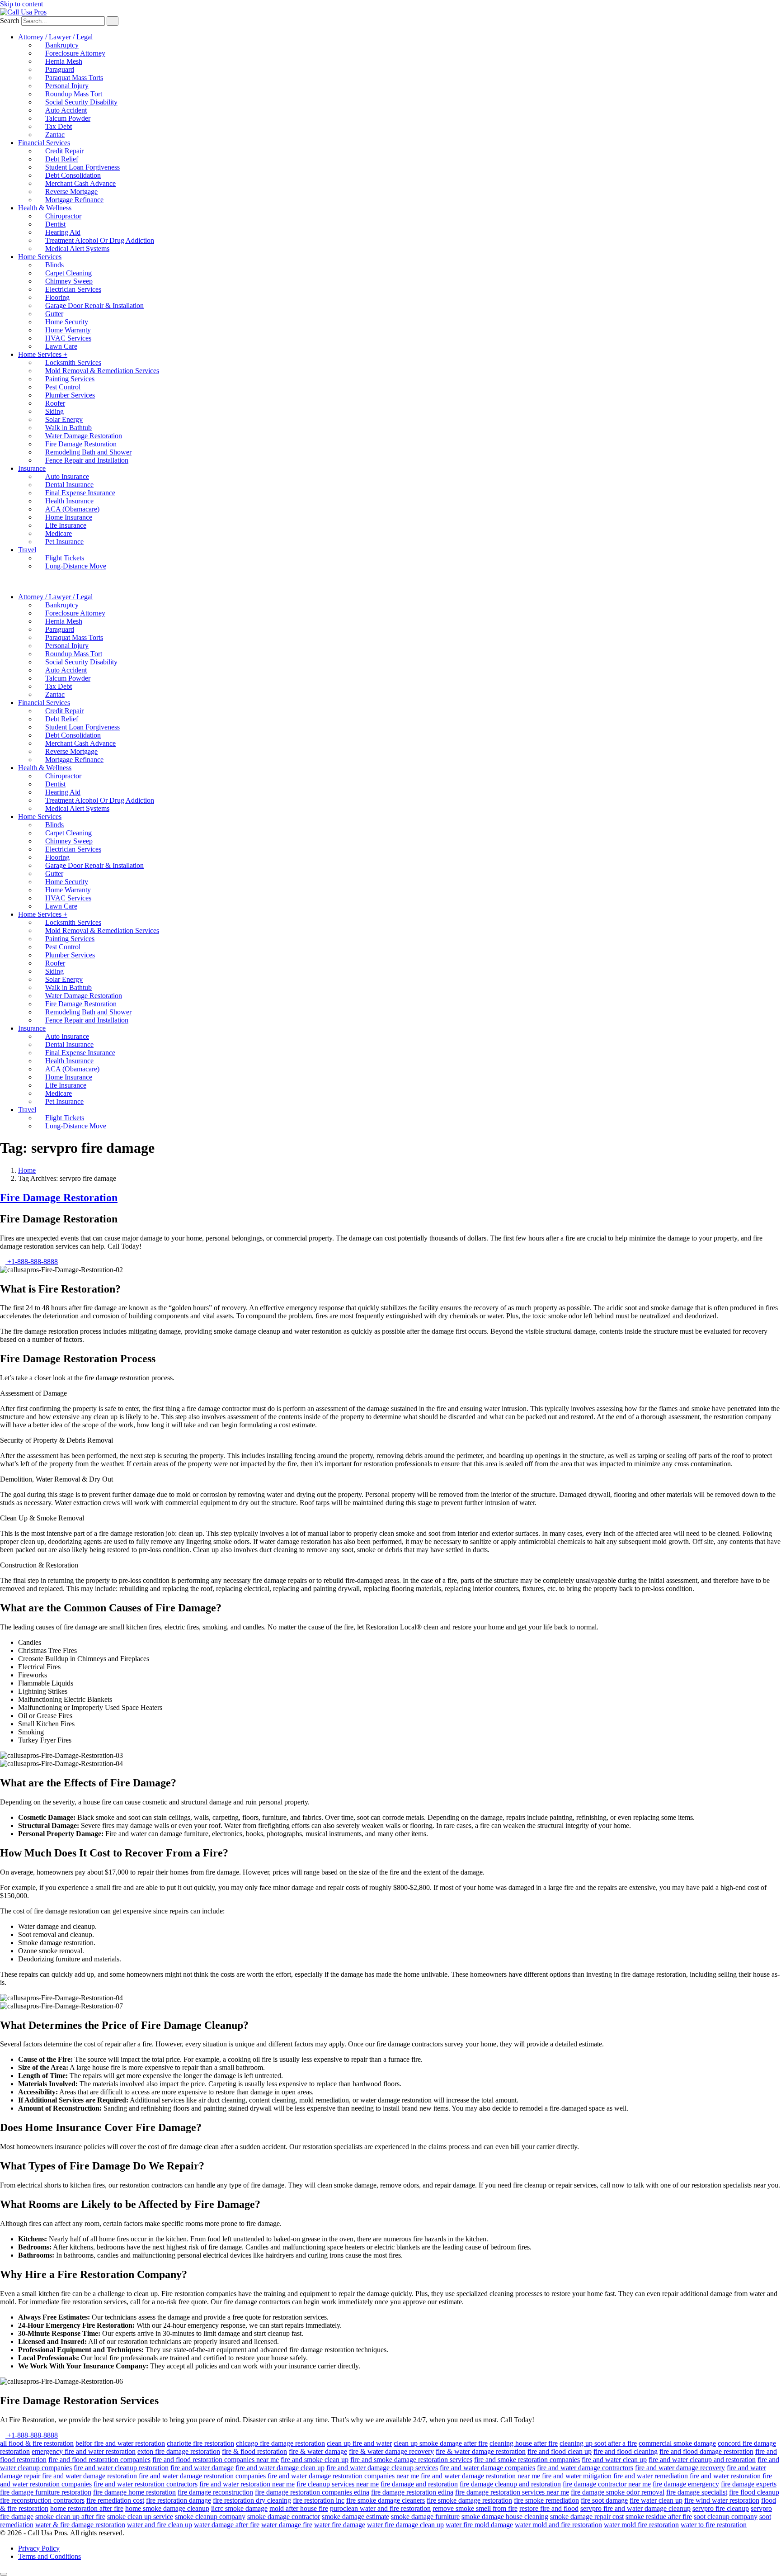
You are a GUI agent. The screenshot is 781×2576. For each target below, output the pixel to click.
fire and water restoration (725, 2476)
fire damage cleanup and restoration (510, 2484)
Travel (27, 550)
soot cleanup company (726, 2517)
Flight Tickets (65, 558)
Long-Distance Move (76, 566)
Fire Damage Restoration (81, 444)
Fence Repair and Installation (87, 460)
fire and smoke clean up (315, 2460)
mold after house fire (299, 2508)
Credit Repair (64, 151)
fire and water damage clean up (280, 2468)
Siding (54, 411)
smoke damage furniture (425, 2517)
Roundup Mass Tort (74, 94)
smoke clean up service (140, 2517)
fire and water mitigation (577, 2476)
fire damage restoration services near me (512, 2492)
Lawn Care (61, 346)
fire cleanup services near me (338, 2484)
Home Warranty (68, 330)
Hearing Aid (63, 232)
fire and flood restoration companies (99, 2460)
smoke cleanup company (210, 2517)
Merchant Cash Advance (80, 183)
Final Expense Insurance (80, 493)
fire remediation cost (115, 2500)
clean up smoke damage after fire (441, 2443)
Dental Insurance (69, 485)
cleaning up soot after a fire (598, 2443)
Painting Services (70, 379)
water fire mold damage (479, 2525)
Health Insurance (69, 501)
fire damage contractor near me (607, 2484)
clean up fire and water (359, 2443)
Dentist (55, 224)
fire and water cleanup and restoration (702, 2460)
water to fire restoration (714, 2525)
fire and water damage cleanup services (382, 2468)
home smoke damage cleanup (167, 2508)
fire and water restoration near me (247, 2484)
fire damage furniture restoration (46, 2492)
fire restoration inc (319, 2500)
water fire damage (340, 2525)
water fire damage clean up (405, 2525)
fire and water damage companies (487, 2468)
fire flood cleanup (754, 2492)
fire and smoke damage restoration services (411, 2460)
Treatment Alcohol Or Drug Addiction (100, 240)
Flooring (57, 297)
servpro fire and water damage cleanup (635, 2508)
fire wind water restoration (722, 2500)
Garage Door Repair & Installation (94, 305)
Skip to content (21, 4)
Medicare (59, 533)
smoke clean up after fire (70, 2517)
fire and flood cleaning (626, 2451)
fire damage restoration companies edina (312, 2492)
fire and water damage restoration (89, 2476)
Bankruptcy (62, 45)
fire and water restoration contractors (146, 2484)
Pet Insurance (64, 542)
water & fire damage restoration (80, 2525)
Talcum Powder (68, 118)
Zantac (55, 135)
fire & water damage (318, 2451)
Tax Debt (59, 126)
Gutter (54, 314)
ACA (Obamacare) (72, 509)
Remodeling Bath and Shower (88, 452)
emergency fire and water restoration (84, 2451)
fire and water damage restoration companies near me (343, 2476)
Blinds (54, 265)
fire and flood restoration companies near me (216, 2460)
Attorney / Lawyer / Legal (55, 37)
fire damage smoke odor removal (618, 2492)
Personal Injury (67, 86)
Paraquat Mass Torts (74, 78)
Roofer (55, 403)
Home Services (40, 257)
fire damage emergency (686, 2484)
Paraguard (60, 69)
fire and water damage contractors (585, 2468)
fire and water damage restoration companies (202, 2476)
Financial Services (44, 143)
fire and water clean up (614, 2460)
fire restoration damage (179, 2500)
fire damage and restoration (419, 2484)
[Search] (113, 21)
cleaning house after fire (524, 2443)
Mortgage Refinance (74, 200)
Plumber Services (70, 395)
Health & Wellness (45, 208)
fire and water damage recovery (680, 2468)
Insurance (32, 468)
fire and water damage (202, 2468)
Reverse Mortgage (71, 192)
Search (10, 21)
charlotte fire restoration (200, 2443)
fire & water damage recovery (391, 2451)
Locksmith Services (73, 362)
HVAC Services (68, 338)
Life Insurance (66, 525)
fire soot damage (604, 2500)
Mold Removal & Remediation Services (102, 371)
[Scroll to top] (4, 2574)
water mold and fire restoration (558, 2525)
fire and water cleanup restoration (121, 2468)
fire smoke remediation (546, 2500)
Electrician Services (73, 289)
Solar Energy (64, 419)
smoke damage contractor (284, 2517)
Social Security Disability (81, 102)
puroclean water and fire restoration (380, 2508)
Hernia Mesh (64, 61)
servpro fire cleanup (721, 2508)
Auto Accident (66, 110)
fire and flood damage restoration (706, 2451)
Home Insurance (69, 517)
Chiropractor (63, 216)
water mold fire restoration (641, 2525)
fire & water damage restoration (481, 2451)
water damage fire (287, 2525)
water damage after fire (227, 2525)
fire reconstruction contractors (42, 2500)
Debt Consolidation (73, 175)
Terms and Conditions (49, 2556)
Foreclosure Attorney (75, 53)
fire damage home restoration (134, 2492)
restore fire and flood (549, 2508)
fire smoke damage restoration (469, 2500)
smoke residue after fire (659, 2517)
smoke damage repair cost (587, 2517)
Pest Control (63, 387)
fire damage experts (749, 2484)
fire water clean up (656, 2500)
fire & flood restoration (254, 2451)
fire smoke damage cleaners (386, 2500)
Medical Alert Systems (77, 249)
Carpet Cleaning (68, 273)
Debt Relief (62, 159)
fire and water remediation (651, 2476)
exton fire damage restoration (179, 2451)
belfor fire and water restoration (120, 2443)
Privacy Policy (39, 2548)
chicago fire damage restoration (280, 2443)
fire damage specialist (697, 2492)
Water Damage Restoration (84, 436)
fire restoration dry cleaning (252, 2500)
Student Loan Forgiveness (82, 167)
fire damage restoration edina (412, 2492)
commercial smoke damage (677, 2443)
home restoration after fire (87, 2508)
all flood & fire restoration (37, 2443)
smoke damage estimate (355, 2517)
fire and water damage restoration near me (480, 2476)
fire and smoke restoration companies (527, 2460)
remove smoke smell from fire (475, 2508)
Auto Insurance (67, 476)
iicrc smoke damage (239, 2508)
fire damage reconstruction (215, 2492)
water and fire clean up (160, 2525)
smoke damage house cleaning (505, 2517)
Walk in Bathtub (68, 428)
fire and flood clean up (560, 2451)
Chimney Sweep (69, 281)
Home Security (67, 322)
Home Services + (43, 354)
